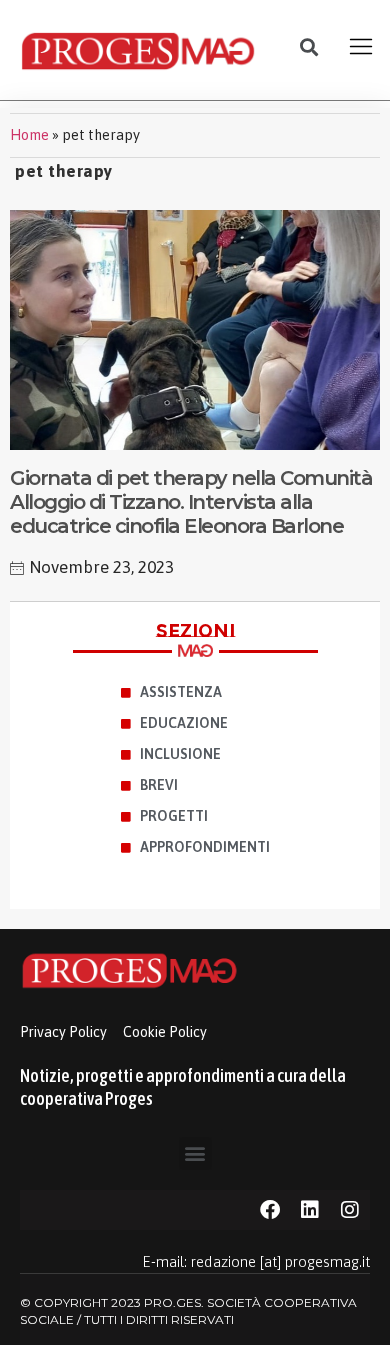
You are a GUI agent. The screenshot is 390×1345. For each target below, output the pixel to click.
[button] (309, 47)
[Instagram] (350, 1210)
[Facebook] (270, 1210)
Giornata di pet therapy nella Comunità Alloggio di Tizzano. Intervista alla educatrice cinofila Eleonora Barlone (191, 502)
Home (29, 135)
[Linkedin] (310, 1210)
